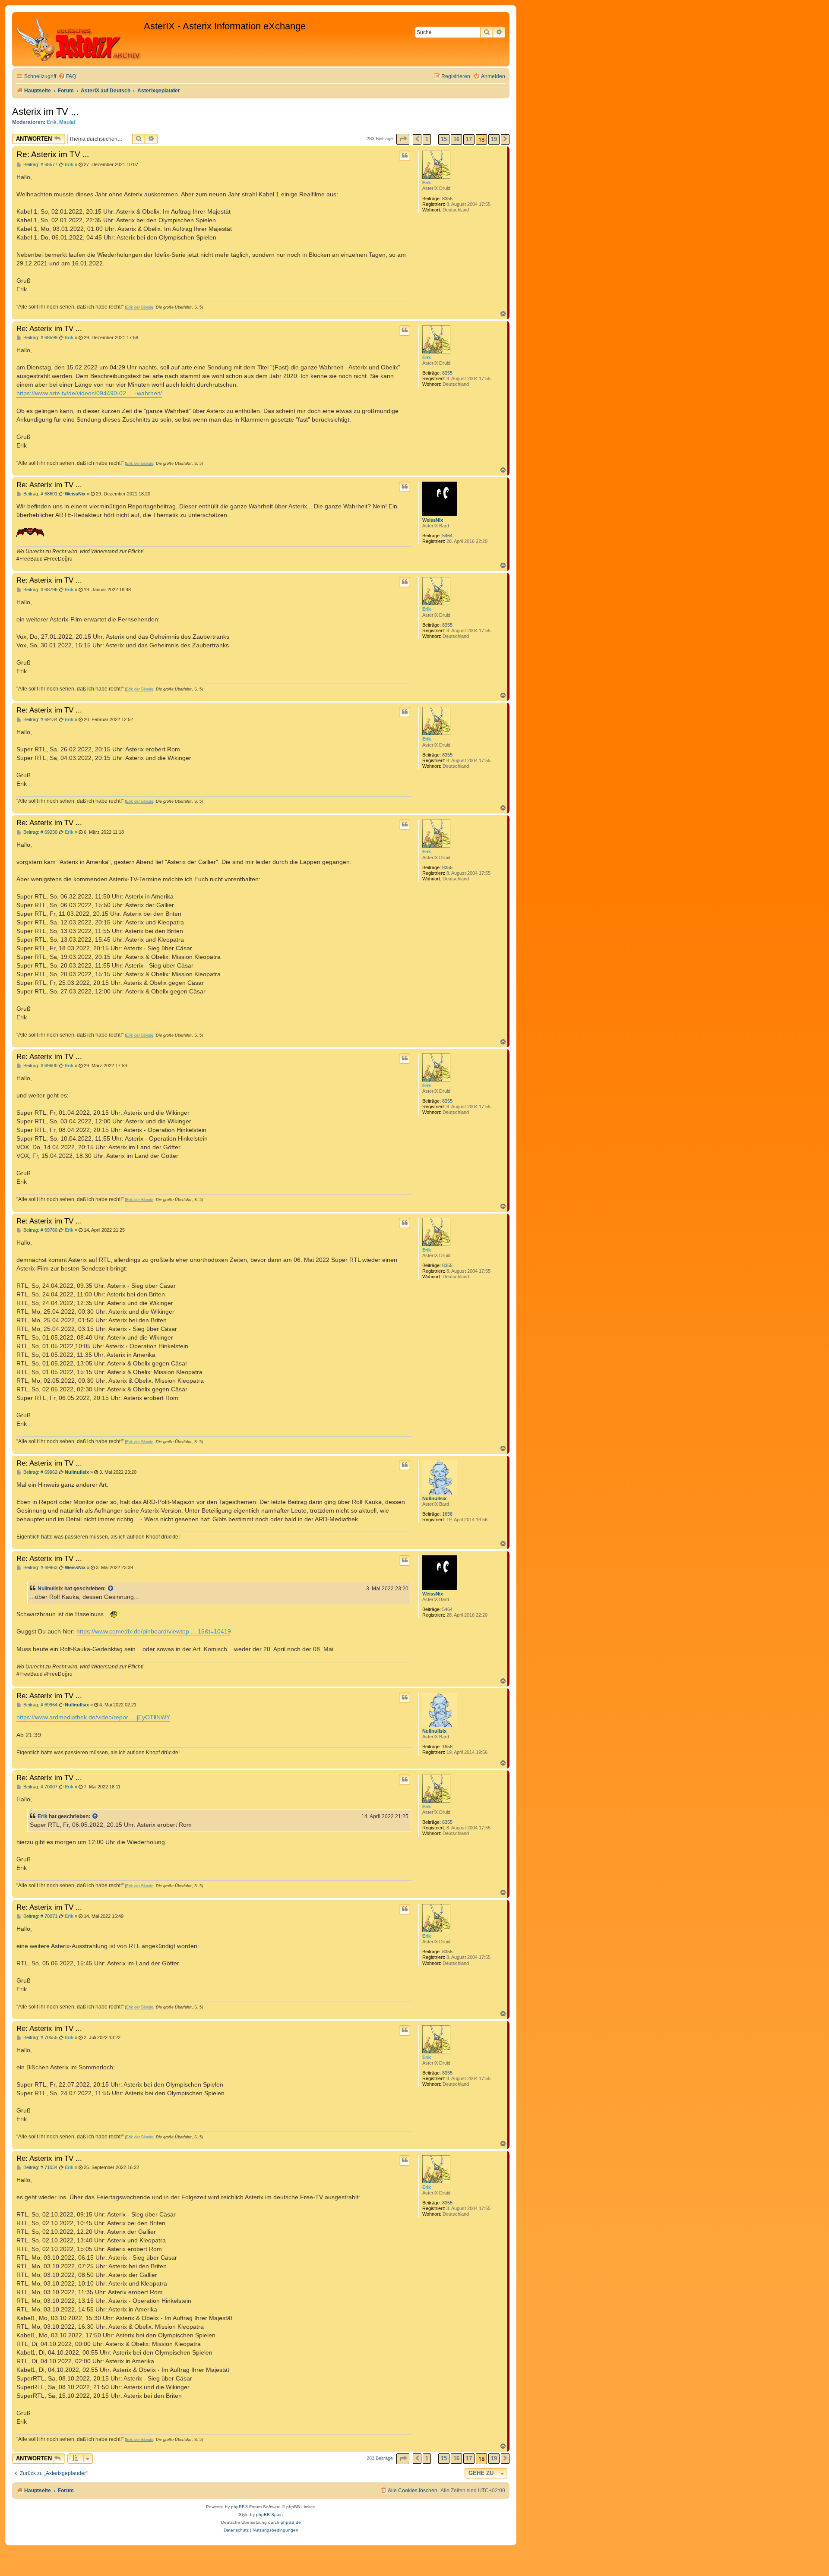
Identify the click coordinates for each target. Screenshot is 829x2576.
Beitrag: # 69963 (40, 1568)
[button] (403, 139)
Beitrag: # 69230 (40, 832)
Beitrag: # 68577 (40, 165)
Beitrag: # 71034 (40, 2168)
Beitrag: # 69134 (40, 720)
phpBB (238, 2507)
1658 (447, 1514)
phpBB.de (291, 2522)
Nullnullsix (434, 1498)
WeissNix (433, 520)
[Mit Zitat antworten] (405, 156)
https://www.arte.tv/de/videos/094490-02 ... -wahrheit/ (89, 393)
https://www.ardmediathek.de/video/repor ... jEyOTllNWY (93, 1717)
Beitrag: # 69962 (40, 1472)
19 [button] (494, 139)
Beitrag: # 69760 (40, 1230)
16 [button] (456, 139)
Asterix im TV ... (45, 112)
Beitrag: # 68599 (40, 338)
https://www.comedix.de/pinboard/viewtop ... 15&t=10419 (154, 1631)
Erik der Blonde (140, 307)
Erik (52, 122)
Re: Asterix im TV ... (53, 154)
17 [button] (469, 139)
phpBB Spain (269, 2515)
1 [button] (427, 139)
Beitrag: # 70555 (40, 2038)
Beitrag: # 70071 (40, 1916)
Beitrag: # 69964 (40, 1705)
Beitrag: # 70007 (40, 1787)
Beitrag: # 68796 (40, 590)
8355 (447, 199)
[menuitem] (67, 77)
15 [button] (444, 139)
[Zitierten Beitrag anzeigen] (111, 1589)
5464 (447, 536)
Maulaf (67, 122)
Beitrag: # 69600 (40, 1066)
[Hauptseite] (79, 39)
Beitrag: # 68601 (40, 494)
